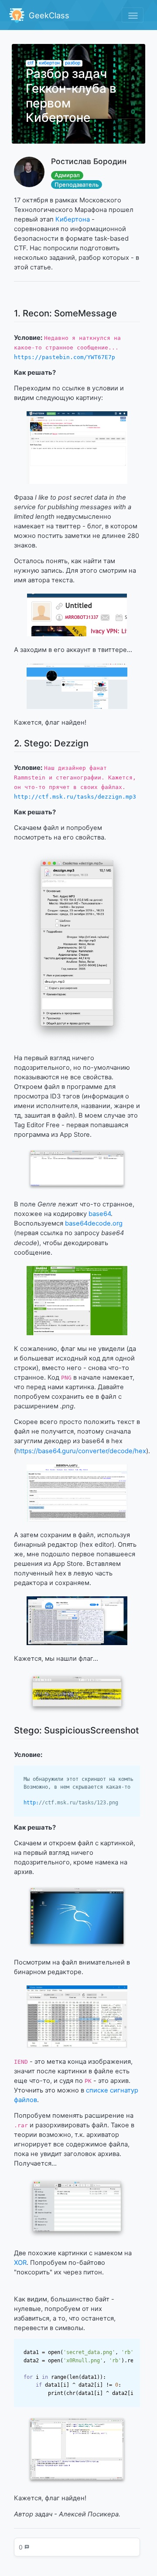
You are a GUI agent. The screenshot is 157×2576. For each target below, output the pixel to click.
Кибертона (73, 219)
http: (71, 1802)
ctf (31, 63)
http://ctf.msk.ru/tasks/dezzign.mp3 (75, 797)
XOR (20, 2263)
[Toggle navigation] (132, 15)
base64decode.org (94, 1223)
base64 (100, 1214)
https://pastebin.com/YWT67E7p (65, 357)
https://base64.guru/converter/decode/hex (81, 1451)
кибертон (49, 63)
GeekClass (48, 15)
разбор (73, 63)
